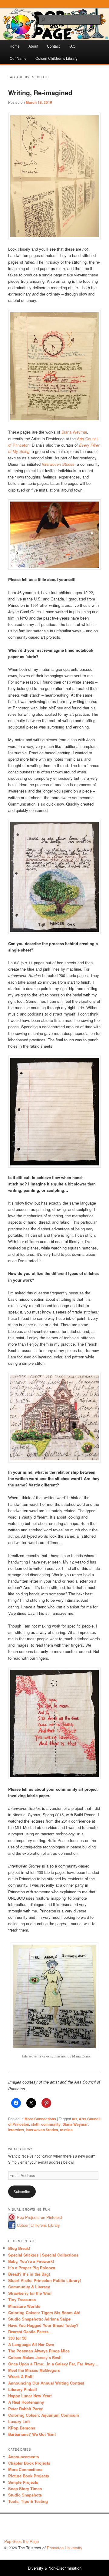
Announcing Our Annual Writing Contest (46, 2383)
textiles (66, 2130)
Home (15, 46)
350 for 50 (17, 2338)
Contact (53, 46)
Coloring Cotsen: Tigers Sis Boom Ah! (44, 2312)
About (33, 46)
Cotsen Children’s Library (56, 58)
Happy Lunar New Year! (30, 2396)
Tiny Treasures (22, 2299)
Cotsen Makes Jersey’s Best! (35, 2357)
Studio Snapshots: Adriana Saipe (39, 2319)
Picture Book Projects (29, 2476)
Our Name (18, 58)
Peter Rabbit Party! (26, 2409)
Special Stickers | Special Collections (43, 2255)
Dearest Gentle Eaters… (30, 2332)
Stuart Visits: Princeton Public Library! (45, 2280)
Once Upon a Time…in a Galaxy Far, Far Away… (53, 2364)
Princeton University (82, 2528)
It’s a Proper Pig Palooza (32, 2268)
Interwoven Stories (58, 464)
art (74, 2119)
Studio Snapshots (25, 2495)
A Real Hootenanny (26, 2402)
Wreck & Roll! (21, 2377)
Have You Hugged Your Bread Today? (43, 2325)
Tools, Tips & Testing (28, 2501)
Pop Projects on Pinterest (40, 2217)
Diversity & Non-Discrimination (55, 2568)
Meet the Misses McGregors (34, 2370)
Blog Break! (19, 2248)
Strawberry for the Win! (30, 2293)
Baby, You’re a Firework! (31, 2261)
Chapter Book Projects (29, 2463)
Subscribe (22, 2191)
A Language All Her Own (31, 2344)
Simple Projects (23, 2482)
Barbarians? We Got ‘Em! (32, 2434)
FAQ (72, 46)
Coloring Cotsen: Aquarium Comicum (44, 2415)
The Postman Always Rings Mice (39, 2351)
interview (16, 2130)
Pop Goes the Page (21, 2541)
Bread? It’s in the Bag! (29, 2274)
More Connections (40, 2119)
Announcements (23, 2457)
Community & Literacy (29, 2287)
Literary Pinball (23, 2389)
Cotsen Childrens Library (38, 2225)
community (51, 2124)
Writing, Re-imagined (40, 93)
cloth (35, 2124)
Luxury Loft (19, 2421)
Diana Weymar (74, 432)
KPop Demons (22, 2428)
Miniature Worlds (24, 2306)
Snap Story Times (25, 2488)
